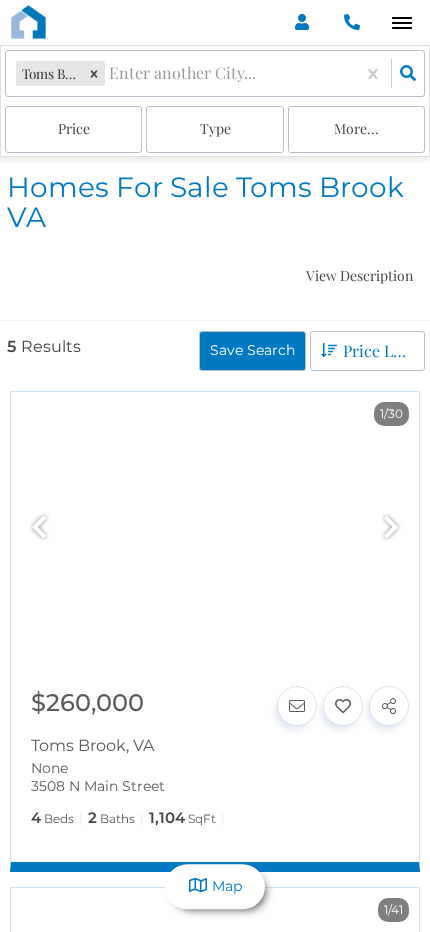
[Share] (389, 706)
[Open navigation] (401, 23)
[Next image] (391, 528)
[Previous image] (39, 528)
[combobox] (111, 73)
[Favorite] (343, 706)
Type (215, 128)
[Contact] (297, 706)
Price (74, 128)
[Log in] (301, 22)
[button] (94, 73)
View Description (359, 275)
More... (356, 128)
